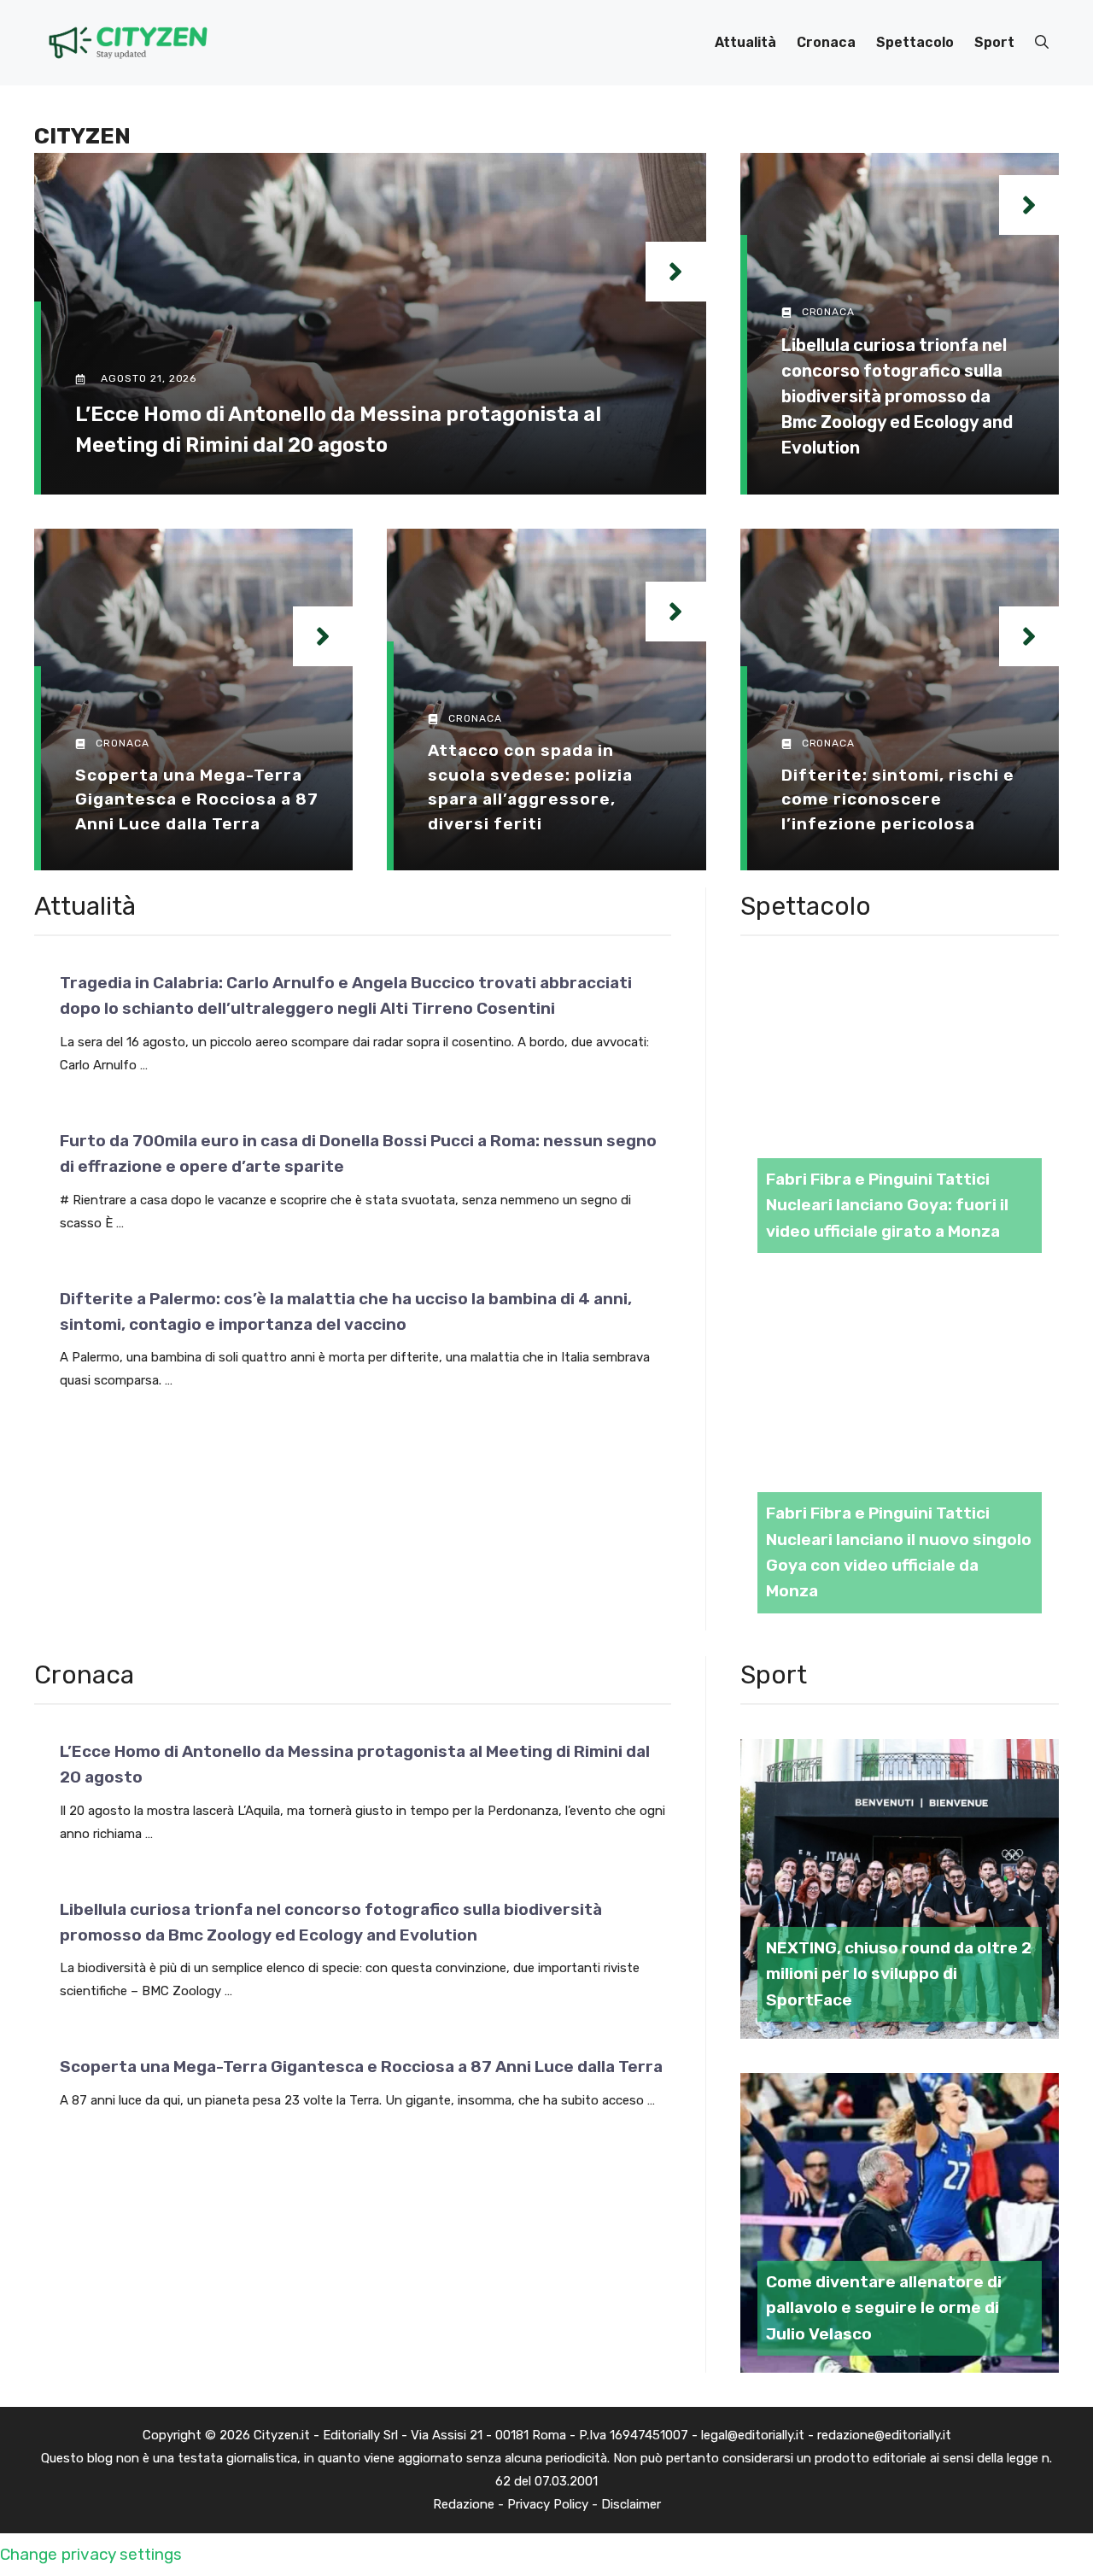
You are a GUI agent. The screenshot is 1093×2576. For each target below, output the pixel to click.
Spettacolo (915, 42)
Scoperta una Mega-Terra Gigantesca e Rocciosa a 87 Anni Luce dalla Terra (197, 799)
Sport (994, 42)
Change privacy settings (91, 2554)
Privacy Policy (548, 2504)
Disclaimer (631, 2504)
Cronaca (826, 42)
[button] (1042, 43)
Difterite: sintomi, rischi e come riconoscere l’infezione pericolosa (898, 799)
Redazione (464, 2504)
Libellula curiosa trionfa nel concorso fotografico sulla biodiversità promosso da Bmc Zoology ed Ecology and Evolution (897, 396)
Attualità (745, 42)
